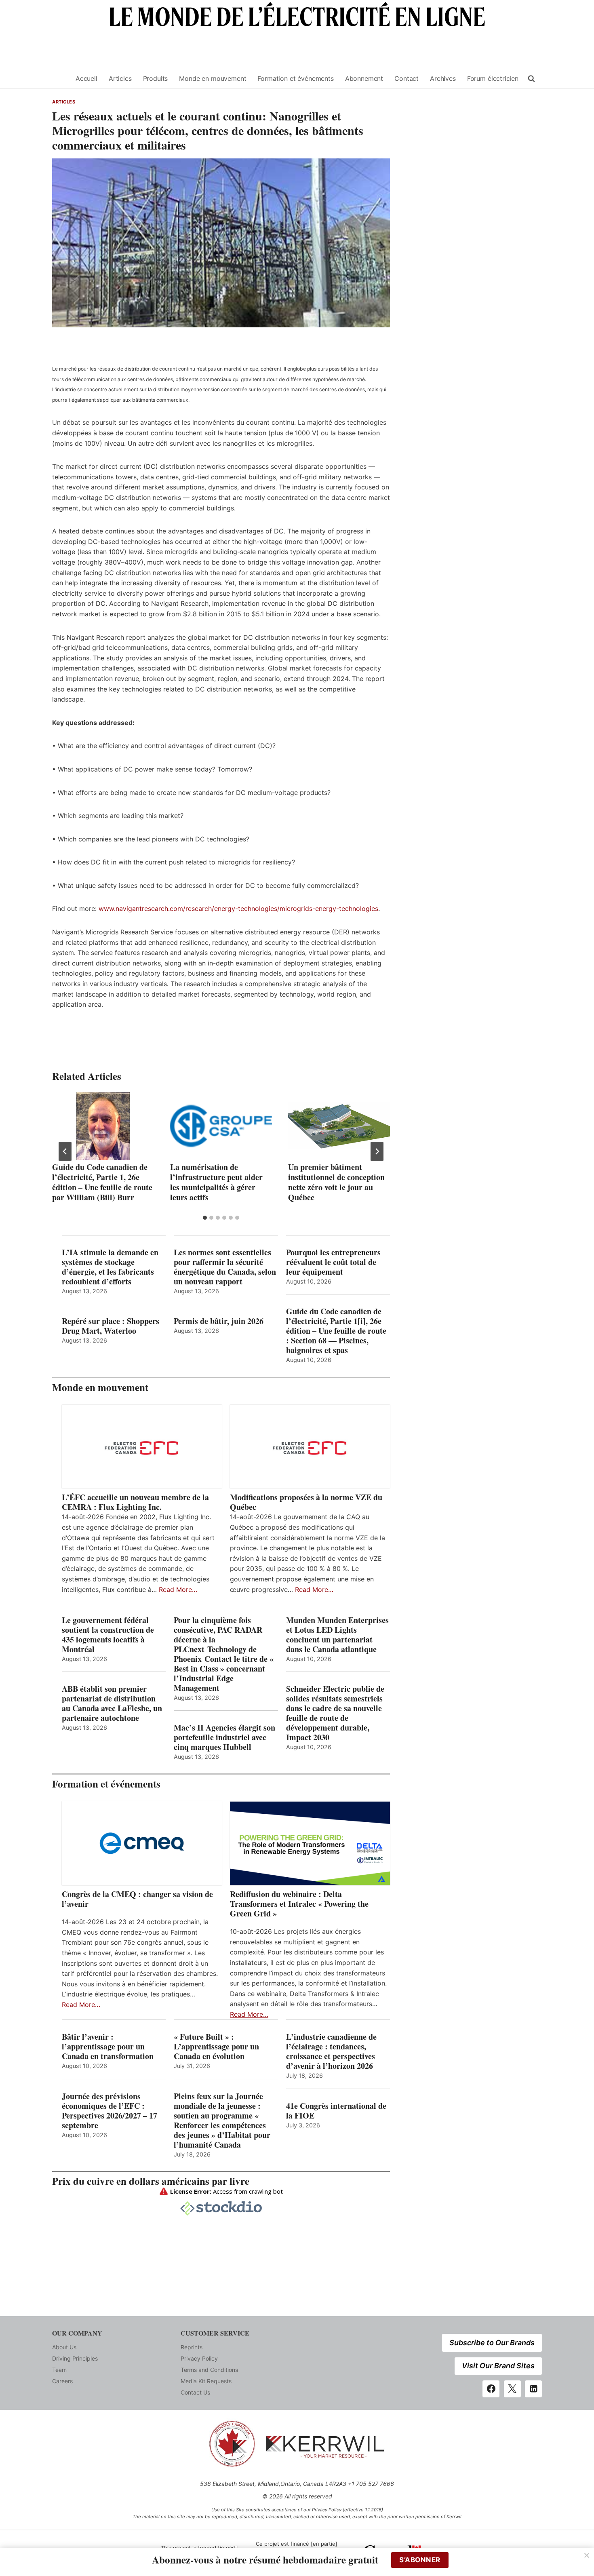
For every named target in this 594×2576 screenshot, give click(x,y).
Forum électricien (493, 78)
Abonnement (364, 78)
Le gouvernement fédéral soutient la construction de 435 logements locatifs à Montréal (108, 1635)
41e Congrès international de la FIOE (336, 2111)
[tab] (205, 1218)
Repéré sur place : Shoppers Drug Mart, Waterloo (111, 1326)
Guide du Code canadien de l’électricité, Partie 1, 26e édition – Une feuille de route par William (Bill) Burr (102, 1182)
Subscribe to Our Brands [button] (492, 2343)
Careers (62, 2381)
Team (59, 2370)
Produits (156, 78)
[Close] (587, 2555)
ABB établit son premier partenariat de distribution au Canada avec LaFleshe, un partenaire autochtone (112, 1703)
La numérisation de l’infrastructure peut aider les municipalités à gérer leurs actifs (216, 1182)
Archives (443, 78)
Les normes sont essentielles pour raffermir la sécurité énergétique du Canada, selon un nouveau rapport (225, 1267)
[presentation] (103, 1126)
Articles (120, 78)
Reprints (192, 2347)
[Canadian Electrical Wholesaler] (59, 79)
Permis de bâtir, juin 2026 (219, 1321)
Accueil (86, 78)
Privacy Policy (199, 2358)
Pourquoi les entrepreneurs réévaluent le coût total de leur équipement (333, 1262)
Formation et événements (295, 78)
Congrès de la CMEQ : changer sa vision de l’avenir (137, 1899)
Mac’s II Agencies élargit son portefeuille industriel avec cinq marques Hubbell (224, 1737)
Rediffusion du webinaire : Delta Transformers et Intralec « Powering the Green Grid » (299, 1904)
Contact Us (195, 2392)
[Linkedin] (533, 2389)
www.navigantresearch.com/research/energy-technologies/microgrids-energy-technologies (238, 909)
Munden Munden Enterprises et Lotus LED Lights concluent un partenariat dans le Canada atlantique (337, 1635)
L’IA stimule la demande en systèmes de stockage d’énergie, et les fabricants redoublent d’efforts (110, 1267)
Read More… (178, 1589)
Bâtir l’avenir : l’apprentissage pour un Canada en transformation (108, 2047)
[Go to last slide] (65, 1151)
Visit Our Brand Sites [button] (498, 2366)
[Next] (377, 1151)
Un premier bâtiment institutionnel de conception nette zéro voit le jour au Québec (336, 1182)
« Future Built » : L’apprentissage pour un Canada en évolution (216, 2047)
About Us (64, 2347)
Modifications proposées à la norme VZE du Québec (306, 1502)
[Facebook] (491, 2389)
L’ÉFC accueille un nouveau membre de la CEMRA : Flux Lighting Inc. (135, 1502)
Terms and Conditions (209, 2370)
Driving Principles (75, 2358)
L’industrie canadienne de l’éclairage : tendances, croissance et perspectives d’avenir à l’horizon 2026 (331, 2051)
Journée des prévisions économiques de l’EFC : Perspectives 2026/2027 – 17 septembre (110, 2111)
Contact (407, 78)
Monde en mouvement (213, 78)
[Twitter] (512, 2389)
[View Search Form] (531, 79)
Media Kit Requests (206, 2381)
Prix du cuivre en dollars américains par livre (151, 2181)
